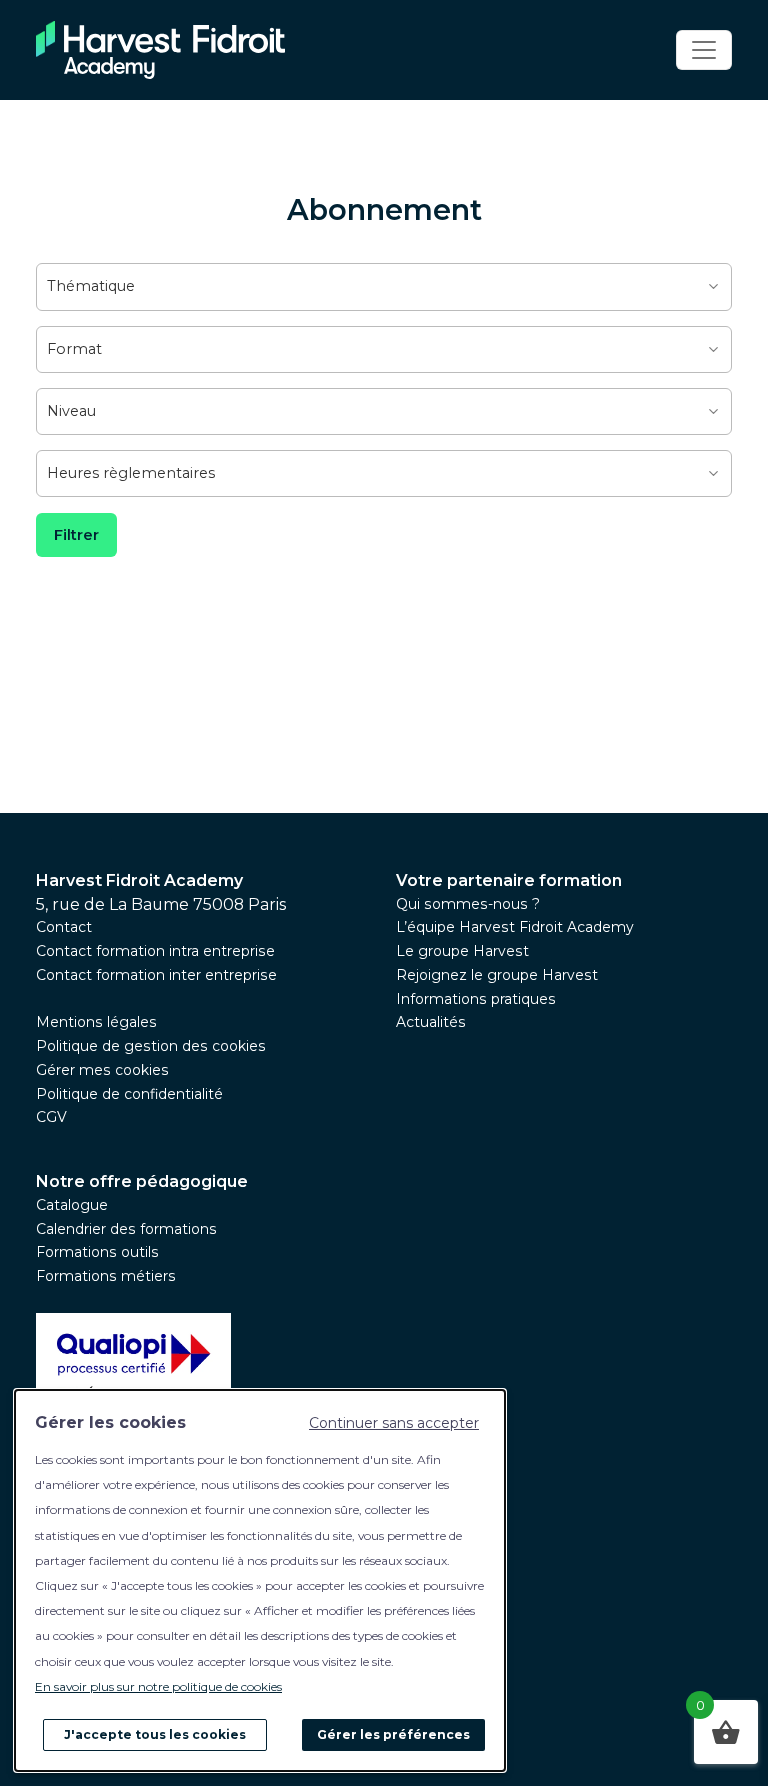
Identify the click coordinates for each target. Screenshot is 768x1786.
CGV (51, 1117)
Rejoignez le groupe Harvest (497, 975)
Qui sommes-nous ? (468, 904)
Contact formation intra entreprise (155, 951)
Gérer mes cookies (102, 1070)
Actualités (431, 1022)
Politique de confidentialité (129, 1094)
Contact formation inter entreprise (156, 975)
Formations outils (97, 1252)
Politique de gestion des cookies (151, 1046)
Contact (64, 927)
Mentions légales (96, 1022)
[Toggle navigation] (704, 50)
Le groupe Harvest (462, 951)
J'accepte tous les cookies (155, 1734)
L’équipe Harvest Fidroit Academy (515, 927)
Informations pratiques (476, 999)
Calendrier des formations (126, 1229)
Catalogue (72, 1205)
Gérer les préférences (393, 1734)
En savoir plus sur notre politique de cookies (158, 1686)
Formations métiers (106, 1276)
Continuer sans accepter (394, 1423)
